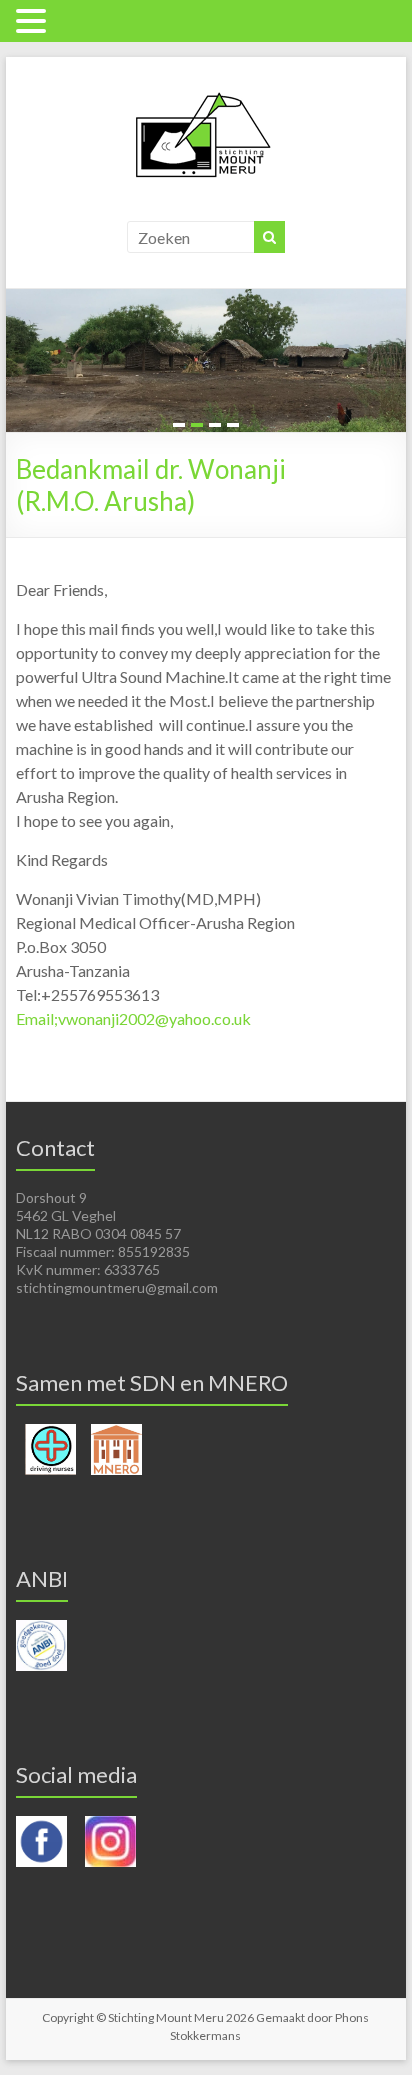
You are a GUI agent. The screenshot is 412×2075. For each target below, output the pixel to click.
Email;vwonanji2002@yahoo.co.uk (133, 1018)
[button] (34, 21)
